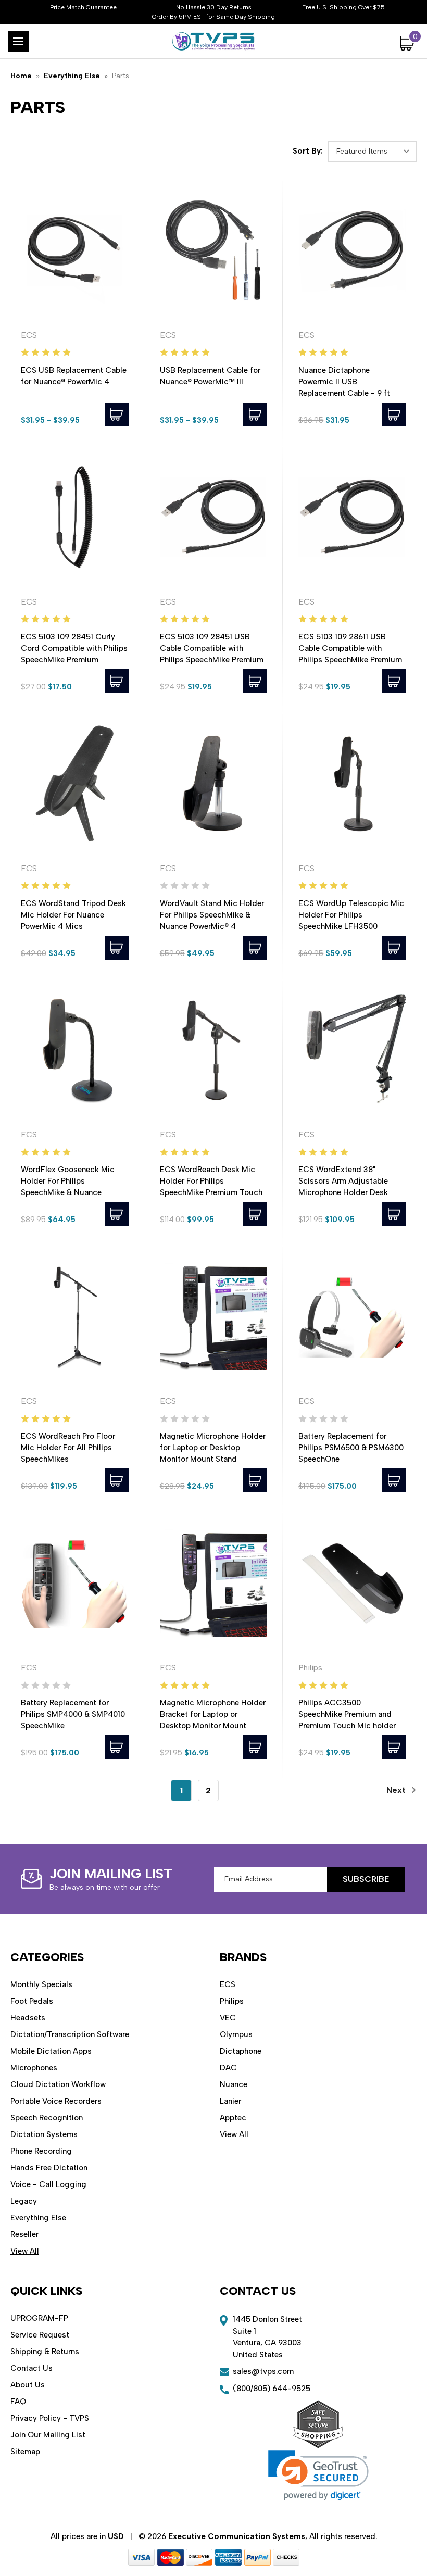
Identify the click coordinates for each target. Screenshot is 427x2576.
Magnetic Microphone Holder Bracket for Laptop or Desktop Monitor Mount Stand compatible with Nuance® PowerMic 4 (213, 1726)
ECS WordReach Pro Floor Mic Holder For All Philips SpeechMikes (68, 1448)
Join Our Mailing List (48, 2435)
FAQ (18, 2402)
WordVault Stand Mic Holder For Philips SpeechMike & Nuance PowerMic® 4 (212, 915)
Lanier (230, 2101)
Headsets (28, 2018)
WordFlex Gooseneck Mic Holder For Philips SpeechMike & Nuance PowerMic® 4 (68, 1187)
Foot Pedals (32, 2001)
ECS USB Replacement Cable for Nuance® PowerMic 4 (74, 376)
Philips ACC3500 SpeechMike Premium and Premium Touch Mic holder (347, 1714)
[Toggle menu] (18, 41)
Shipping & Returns (45, 2352)
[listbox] (372, 152)
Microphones (34, 2068)
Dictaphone (241, 2051)
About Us (28, 2385)
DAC (228, 2068)
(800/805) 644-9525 (272, 2389)
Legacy (24, 2201)
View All (25, 2251)
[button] (318, 2475)
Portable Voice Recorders (56, 2101)
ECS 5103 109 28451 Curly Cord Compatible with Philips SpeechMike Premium (74, 648)
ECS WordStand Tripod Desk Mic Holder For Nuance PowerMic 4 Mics (73, 915)
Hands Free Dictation (49, 2168)
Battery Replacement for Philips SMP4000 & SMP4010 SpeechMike (73, 1714)
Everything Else (38, 2218)
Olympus (236, 2034)
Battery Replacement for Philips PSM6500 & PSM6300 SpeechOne (351, 1448)
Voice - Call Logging (48, 2184)
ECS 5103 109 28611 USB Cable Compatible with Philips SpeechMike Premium (350, 648)
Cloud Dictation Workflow (58, 2084)
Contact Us (32, 2368)
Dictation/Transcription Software (70, 2034)
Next (397, 1790)
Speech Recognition (47, 2118)
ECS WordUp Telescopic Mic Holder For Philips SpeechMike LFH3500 (351, 915)
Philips (232, 2001)
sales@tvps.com (263, 2371)
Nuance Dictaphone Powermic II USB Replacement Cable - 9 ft (344, 382)
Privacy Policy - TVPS (50, 2418)
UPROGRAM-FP (39, 2318)
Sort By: (308, 151)
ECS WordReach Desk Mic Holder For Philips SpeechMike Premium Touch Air (211, 1187)
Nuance (234, 2084)
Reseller (24, 2234)
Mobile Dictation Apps (51, 2051)
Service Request (40, 2335)
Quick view (75, 250)
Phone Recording (41, 2151)
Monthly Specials (41, 1984)
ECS (228, 1984)
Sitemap (25, 2452)
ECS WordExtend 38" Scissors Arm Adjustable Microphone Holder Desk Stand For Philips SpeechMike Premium (352, 1192)
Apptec (233, 2118)
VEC (228, 2018)
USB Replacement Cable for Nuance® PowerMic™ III (210, 376)
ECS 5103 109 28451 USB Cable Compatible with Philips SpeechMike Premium (212, 648)
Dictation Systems (44, 2134)
